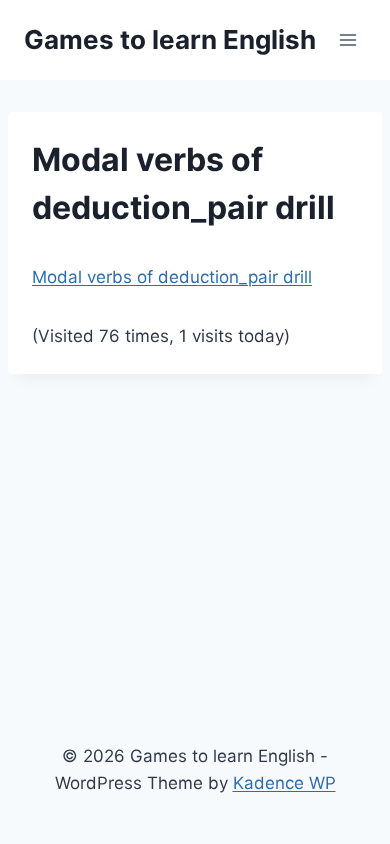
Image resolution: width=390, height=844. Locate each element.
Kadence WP (284, 783)
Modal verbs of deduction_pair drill (172, 277)
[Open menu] (347, 39)
